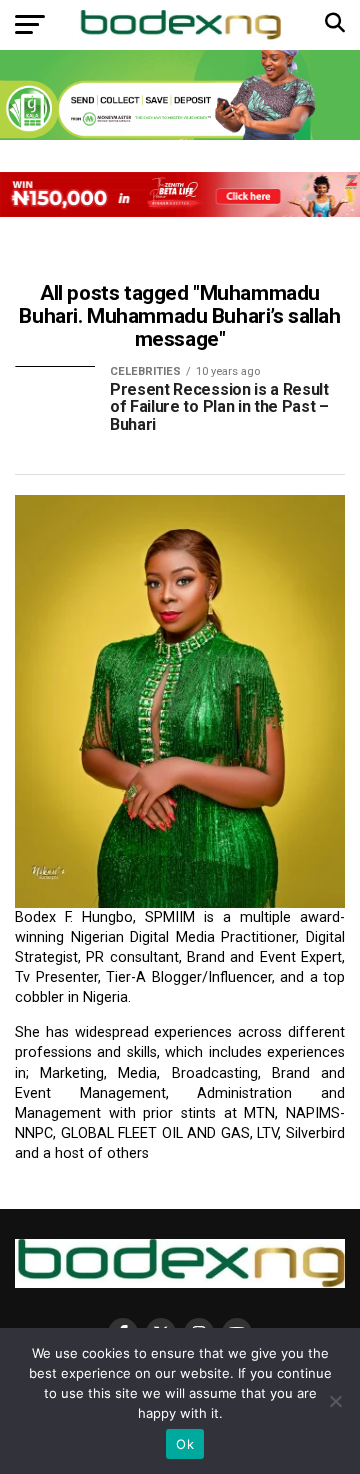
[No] (335, 1401)
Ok (185, 1444)
